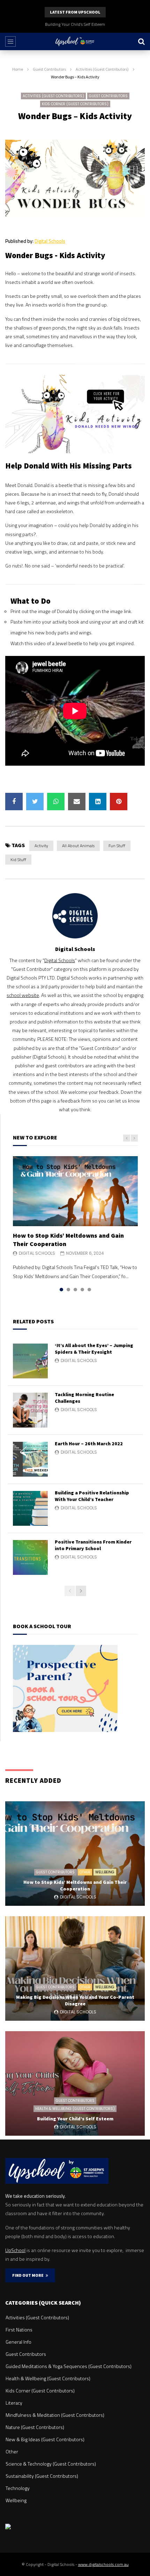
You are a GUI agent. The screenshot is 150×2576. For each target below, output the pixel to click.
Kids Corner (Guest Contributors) (75, 104)
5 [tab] (89, 1290)
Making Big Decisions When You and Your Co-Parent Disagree (75, 2000)
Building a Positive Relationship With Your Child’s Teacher (92, 1496)
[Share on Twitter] (35, 802)
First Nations (19, 2330)
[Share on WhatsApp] (56, 802)
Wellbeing (105, 1872)
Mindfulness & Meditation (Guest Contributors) (55, 2415)
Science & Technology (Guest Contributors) (51, 2464)
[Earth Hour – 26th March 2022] (30, 1459)
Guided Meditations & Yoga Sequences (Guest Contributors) (69, 2366)
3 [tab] (75, 1290)
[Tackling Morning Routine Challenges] (30, 1410)
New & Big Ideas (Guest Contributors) (45, 2439)
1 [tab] (61, 1290)
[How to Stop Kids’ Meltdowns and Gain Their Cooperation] (75, 1191)
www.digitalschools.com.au (103, 2564)
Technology (18, 2488)
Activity (41, 846)
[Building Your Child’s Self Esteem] (75, 2083)
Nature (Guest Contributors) (35, 2427)
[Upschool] (75, 41)
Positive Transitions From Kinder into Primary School (93, 1545)
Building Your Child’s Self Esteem (75, 24)
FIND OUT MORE (29, 2275)
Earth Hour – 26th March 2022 (89, 1444)
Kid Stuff (18, 860)
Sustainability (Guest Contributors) (42, 2476)
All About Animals (78, 846)
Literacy (14, 2403)
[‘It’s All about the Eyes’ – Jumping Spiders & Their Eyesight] (30, 1361)
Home (18, 69)
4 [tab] (82, 1290)
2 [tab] (68, 1290)
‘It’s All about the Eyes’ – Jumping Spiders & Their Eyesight (94, 1349)
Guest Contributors (49, 69)
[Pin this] (119, 802)
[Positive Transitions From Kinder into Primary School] (30, 1557)
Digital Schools (50, 241)
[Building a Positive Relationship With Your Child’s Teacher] (30, 1508)
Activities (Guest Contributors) (102, 69)
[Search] (141, 41)
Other (85, 1872)
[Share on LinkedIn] (98, 802)
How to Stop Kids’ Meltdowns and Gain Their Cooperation (75, 1885)
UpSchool (15, 2250)
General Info (18, 2342)
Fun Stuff (117, 846)
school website (23, 995)
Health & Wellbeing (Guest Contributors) (75, 2109)
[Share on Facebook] (14, 802)
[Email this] (77, 802)
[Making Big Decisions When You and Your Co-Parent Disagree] (75, 1968)
